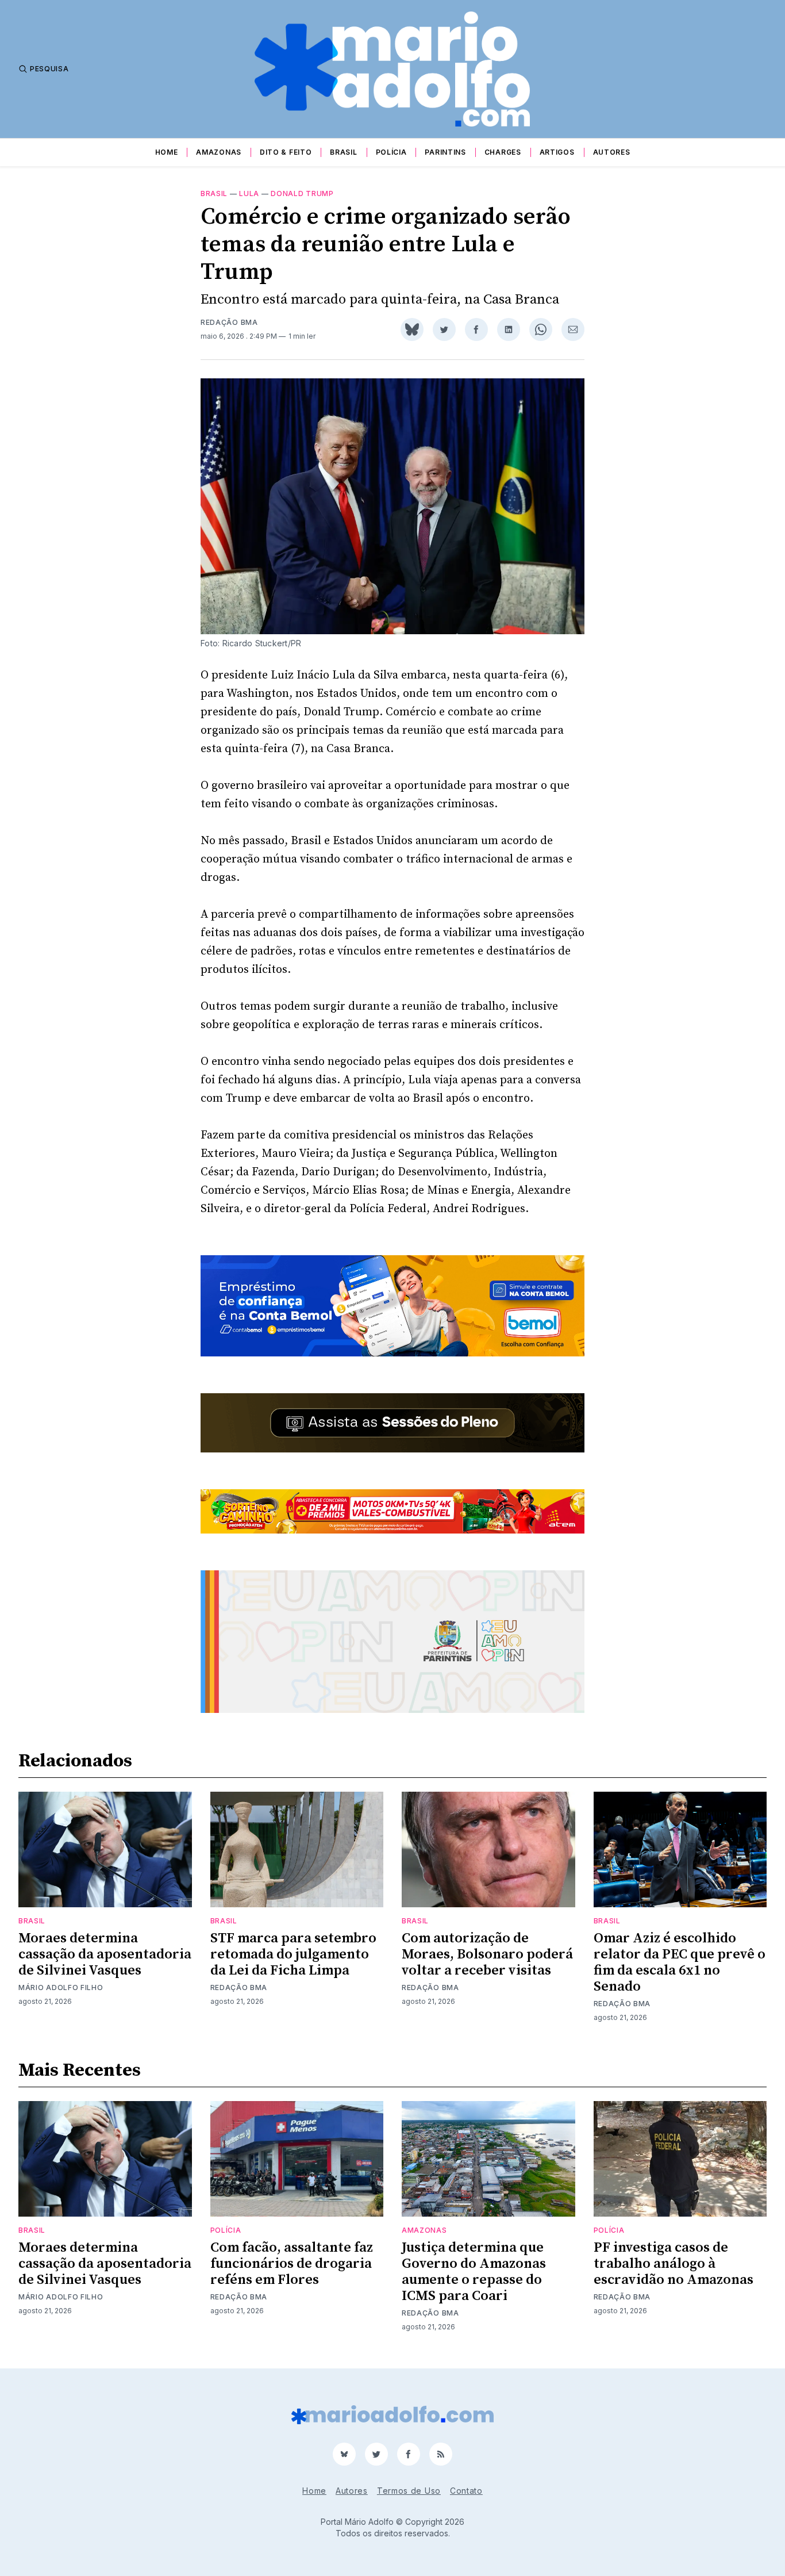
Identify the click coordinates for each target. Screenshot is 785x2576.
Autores (612, 152)
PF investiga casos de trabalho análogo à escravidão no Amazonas (674, 2264)
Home (167, 152)
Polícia (391, 152)
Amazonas (219, 152)
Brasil (343, 152)
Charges (503, 152)
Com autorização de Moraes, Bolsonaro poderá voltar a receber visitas (487, 1954)
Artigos (557, 152)
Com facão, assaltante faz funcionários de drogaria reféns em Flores (292, 2264)
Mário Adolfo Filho (61, 1987)
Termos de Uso (409, 2491)
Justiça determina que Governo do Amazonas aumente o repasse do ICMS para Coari (474, 2272)
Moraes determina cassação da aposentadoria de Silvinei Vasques (105, 1954)
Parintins (445, 152)
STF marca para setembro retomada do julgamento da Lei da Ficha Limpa (293, 1954)
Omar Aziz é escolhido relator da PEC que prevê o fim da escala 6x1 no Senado (680, 1962)
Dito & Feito (286, 152)
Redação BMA (229, 322)
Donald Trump (302, 193)
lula (249, 193)
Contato (466, 2491)
